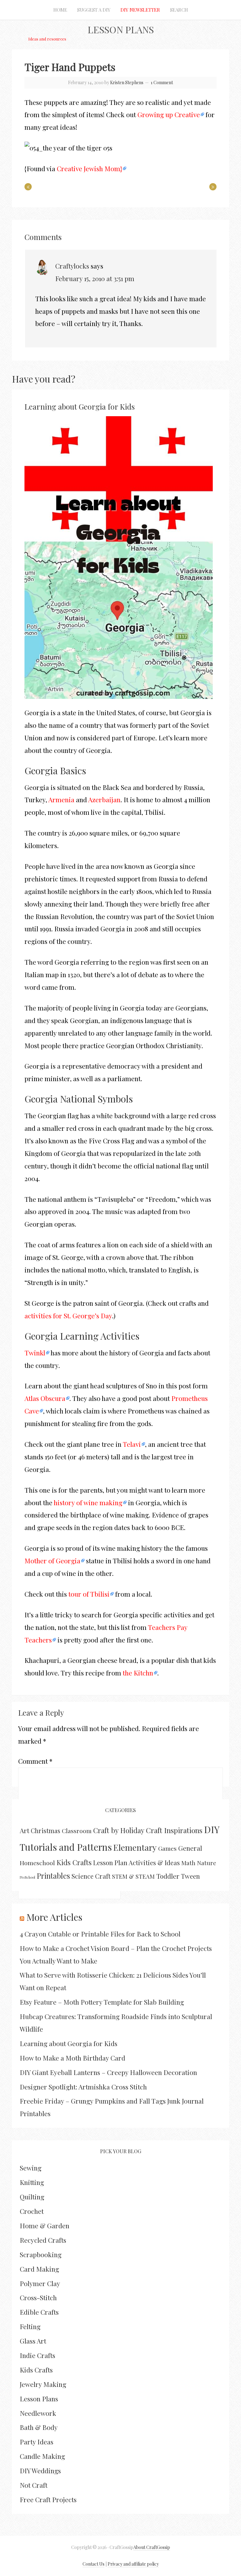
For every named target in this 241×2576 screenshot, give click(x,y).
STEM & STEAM (133, 1876)
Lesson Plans (121, 30)
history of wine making (88, 1502)
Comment (35, 1761)
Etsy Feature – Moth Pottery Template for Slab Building (102, 2002)
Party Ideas (37, 2442)
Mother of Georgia (52, 1560)
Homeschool (37, 1863)
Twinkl (35, 1353)
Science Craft (91, 1876)
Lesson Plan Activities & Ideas (137, 1863)
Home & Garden (45, 2225)
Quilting (32, 2197)
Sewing (31, 2168)
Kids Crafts (74, 1862)
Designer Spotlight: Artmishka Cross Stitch (83, 2087)
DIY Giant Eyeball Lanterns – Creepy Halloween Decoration (108, 2072)
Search (179, 10)
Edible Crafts (39, 2312)
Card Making (39, 2269)
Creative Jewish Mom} (89, 168)
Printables (53, 1876)
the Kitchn (138, 1673)
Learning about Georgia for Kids (80, 406)
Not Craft (34, 2485)
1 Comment (162, 82)
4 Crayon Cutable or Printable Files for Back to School (100, 1934)
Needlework (38, 2413)
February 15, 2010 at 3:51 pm (95, 278)
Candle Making (42, 2456)
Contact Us (94, 2564)
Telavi (132, 1444)
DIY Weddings (40, 2470)
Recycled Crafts (43, 2240)
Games (167, 1848)
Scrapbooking (41, 2254)
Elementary (135, 1847)
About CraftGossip (152, 2547)
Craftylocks (72, 266)
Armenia (61, 799)
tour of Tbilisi (89, 1594)
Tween (190, 1876)
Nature (207, 1863)
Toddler (168, 1876)
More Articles (54, 1917)
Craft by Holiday (119, 1830)
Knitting (32, 2182)
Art (24, 1830)
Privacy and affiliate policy (133, 2564)
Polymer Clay (40, 2283)
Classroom (77, 1831)
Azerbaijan (104, 799)
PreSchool (27, 1877)
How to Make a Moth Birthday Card (72, 2058)
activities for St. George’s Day (68, 1315)
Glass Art (33, 2341)
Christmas (46, 1831)
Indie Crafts (37, 2355)
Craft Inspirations (174, 1830)
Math (188, 1863)
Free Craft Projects (48, 2499)
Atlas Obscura (45, 1398)
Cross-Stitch (38, 2297)
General (190, 1848)
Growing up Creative (169, 114)
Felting (30, 2326)
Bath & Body (39, 2427)
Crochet (32, 2211)
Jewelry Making (43, 2384)
